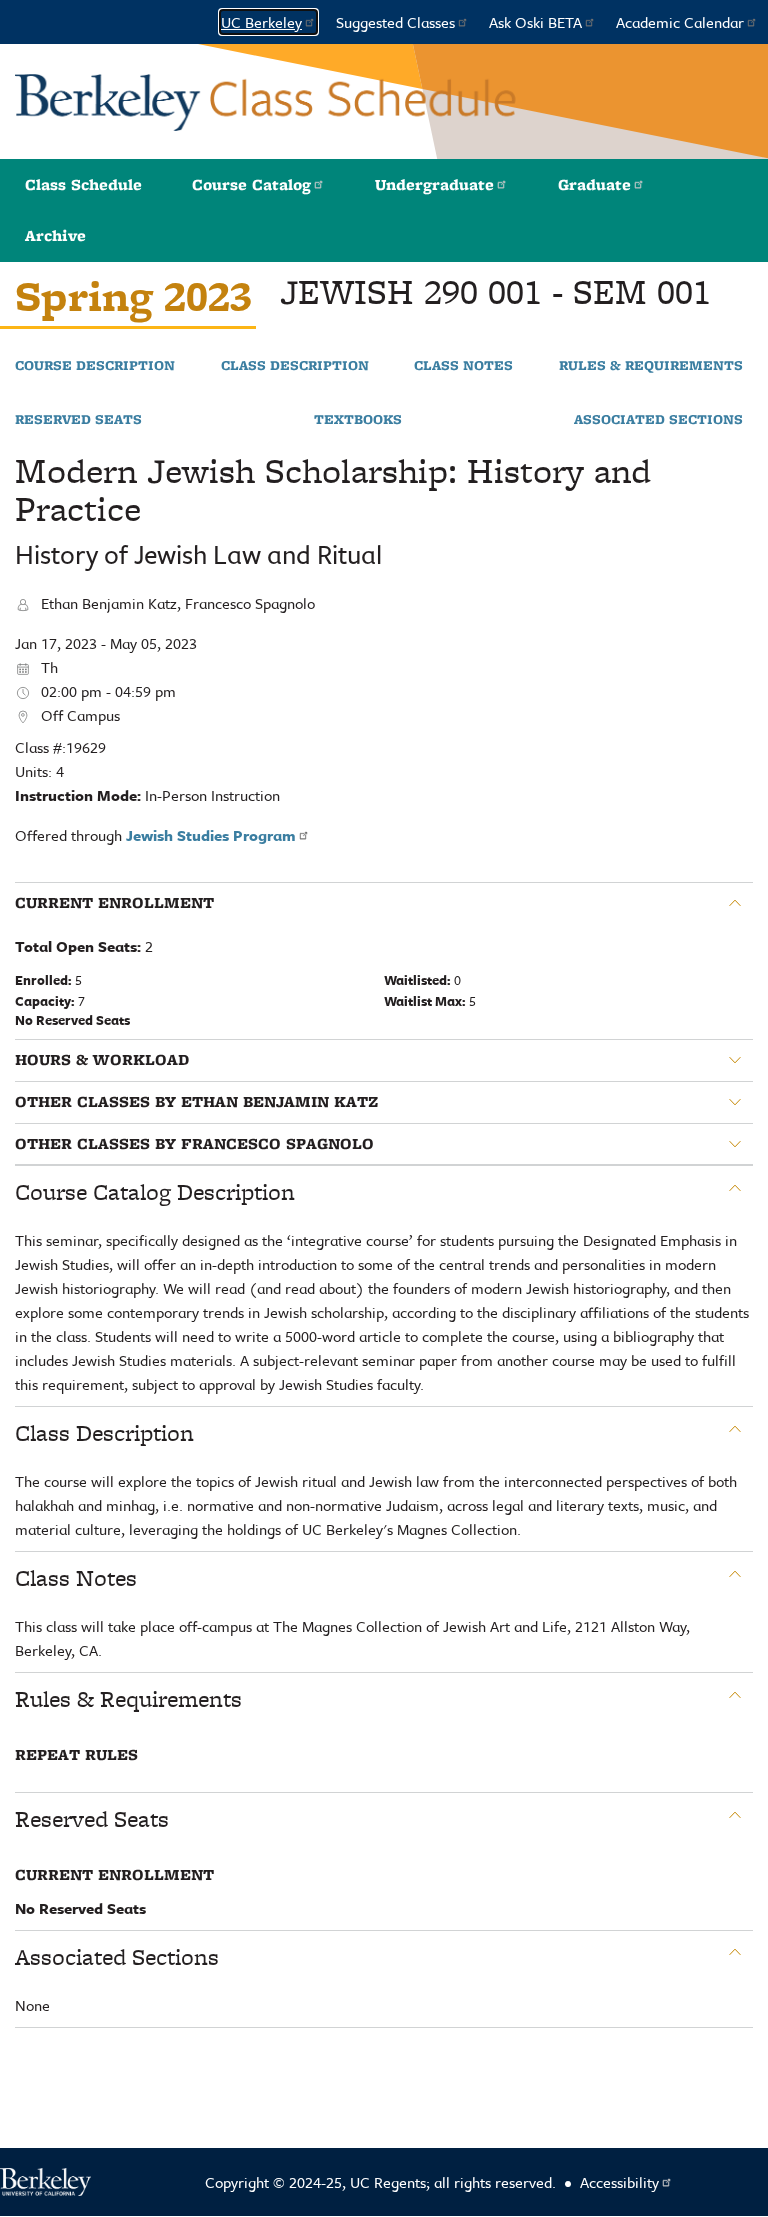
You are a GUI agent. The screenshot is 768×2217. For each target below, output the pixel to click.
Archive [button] (55, 235)
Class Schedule (83, 184)
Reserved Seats (78, 420)
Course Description (95, 366)
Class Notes (463, 366)
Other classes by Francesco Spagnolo (194, 1144)
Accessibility (619, 2182)
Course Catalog (251, 184)
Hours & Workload (102, 1060)
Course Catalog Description (155, 1192)
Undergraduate (434, 184)
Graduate (594, 184)
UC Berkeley (261, 22)
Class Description (295, 366)
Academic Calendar (680, 22)
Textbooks (358, 420)
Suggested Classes (395, 22)
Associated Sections (658, 420)
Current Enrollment (114, 903)
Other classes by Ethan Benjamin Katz (196, 1102)
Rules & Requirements (651, 366)
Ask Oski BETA (535, 22)
